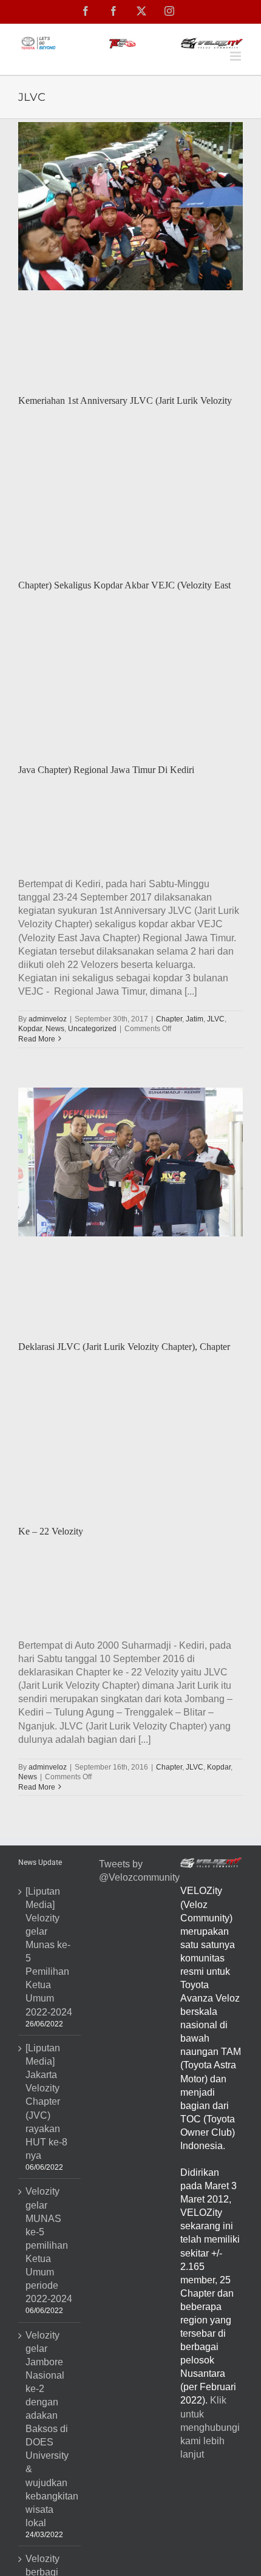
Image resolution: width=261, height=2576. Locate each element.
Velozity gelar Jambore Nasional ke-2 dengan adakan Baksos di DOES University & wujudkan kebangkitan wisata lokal (50, 2429)
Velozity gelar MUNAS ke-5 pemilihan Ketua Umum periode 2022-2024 (49, 2245)
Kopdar (30, 1029)
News (55, 1029)
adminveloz (48, 1019)
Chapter (169, 1019)
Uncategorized (92, 1029)
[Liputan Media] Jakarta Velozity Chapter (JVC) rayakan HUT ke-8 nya (46, 2102)
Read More (37, 1039)
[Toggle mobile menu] (236, 56)
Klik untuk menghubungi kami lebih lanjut (210, 2427)
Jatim (195, 1019)
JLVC (216, 1019)
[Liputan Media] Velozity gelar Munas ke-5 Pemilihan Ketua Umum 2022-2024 (49, 1952)
